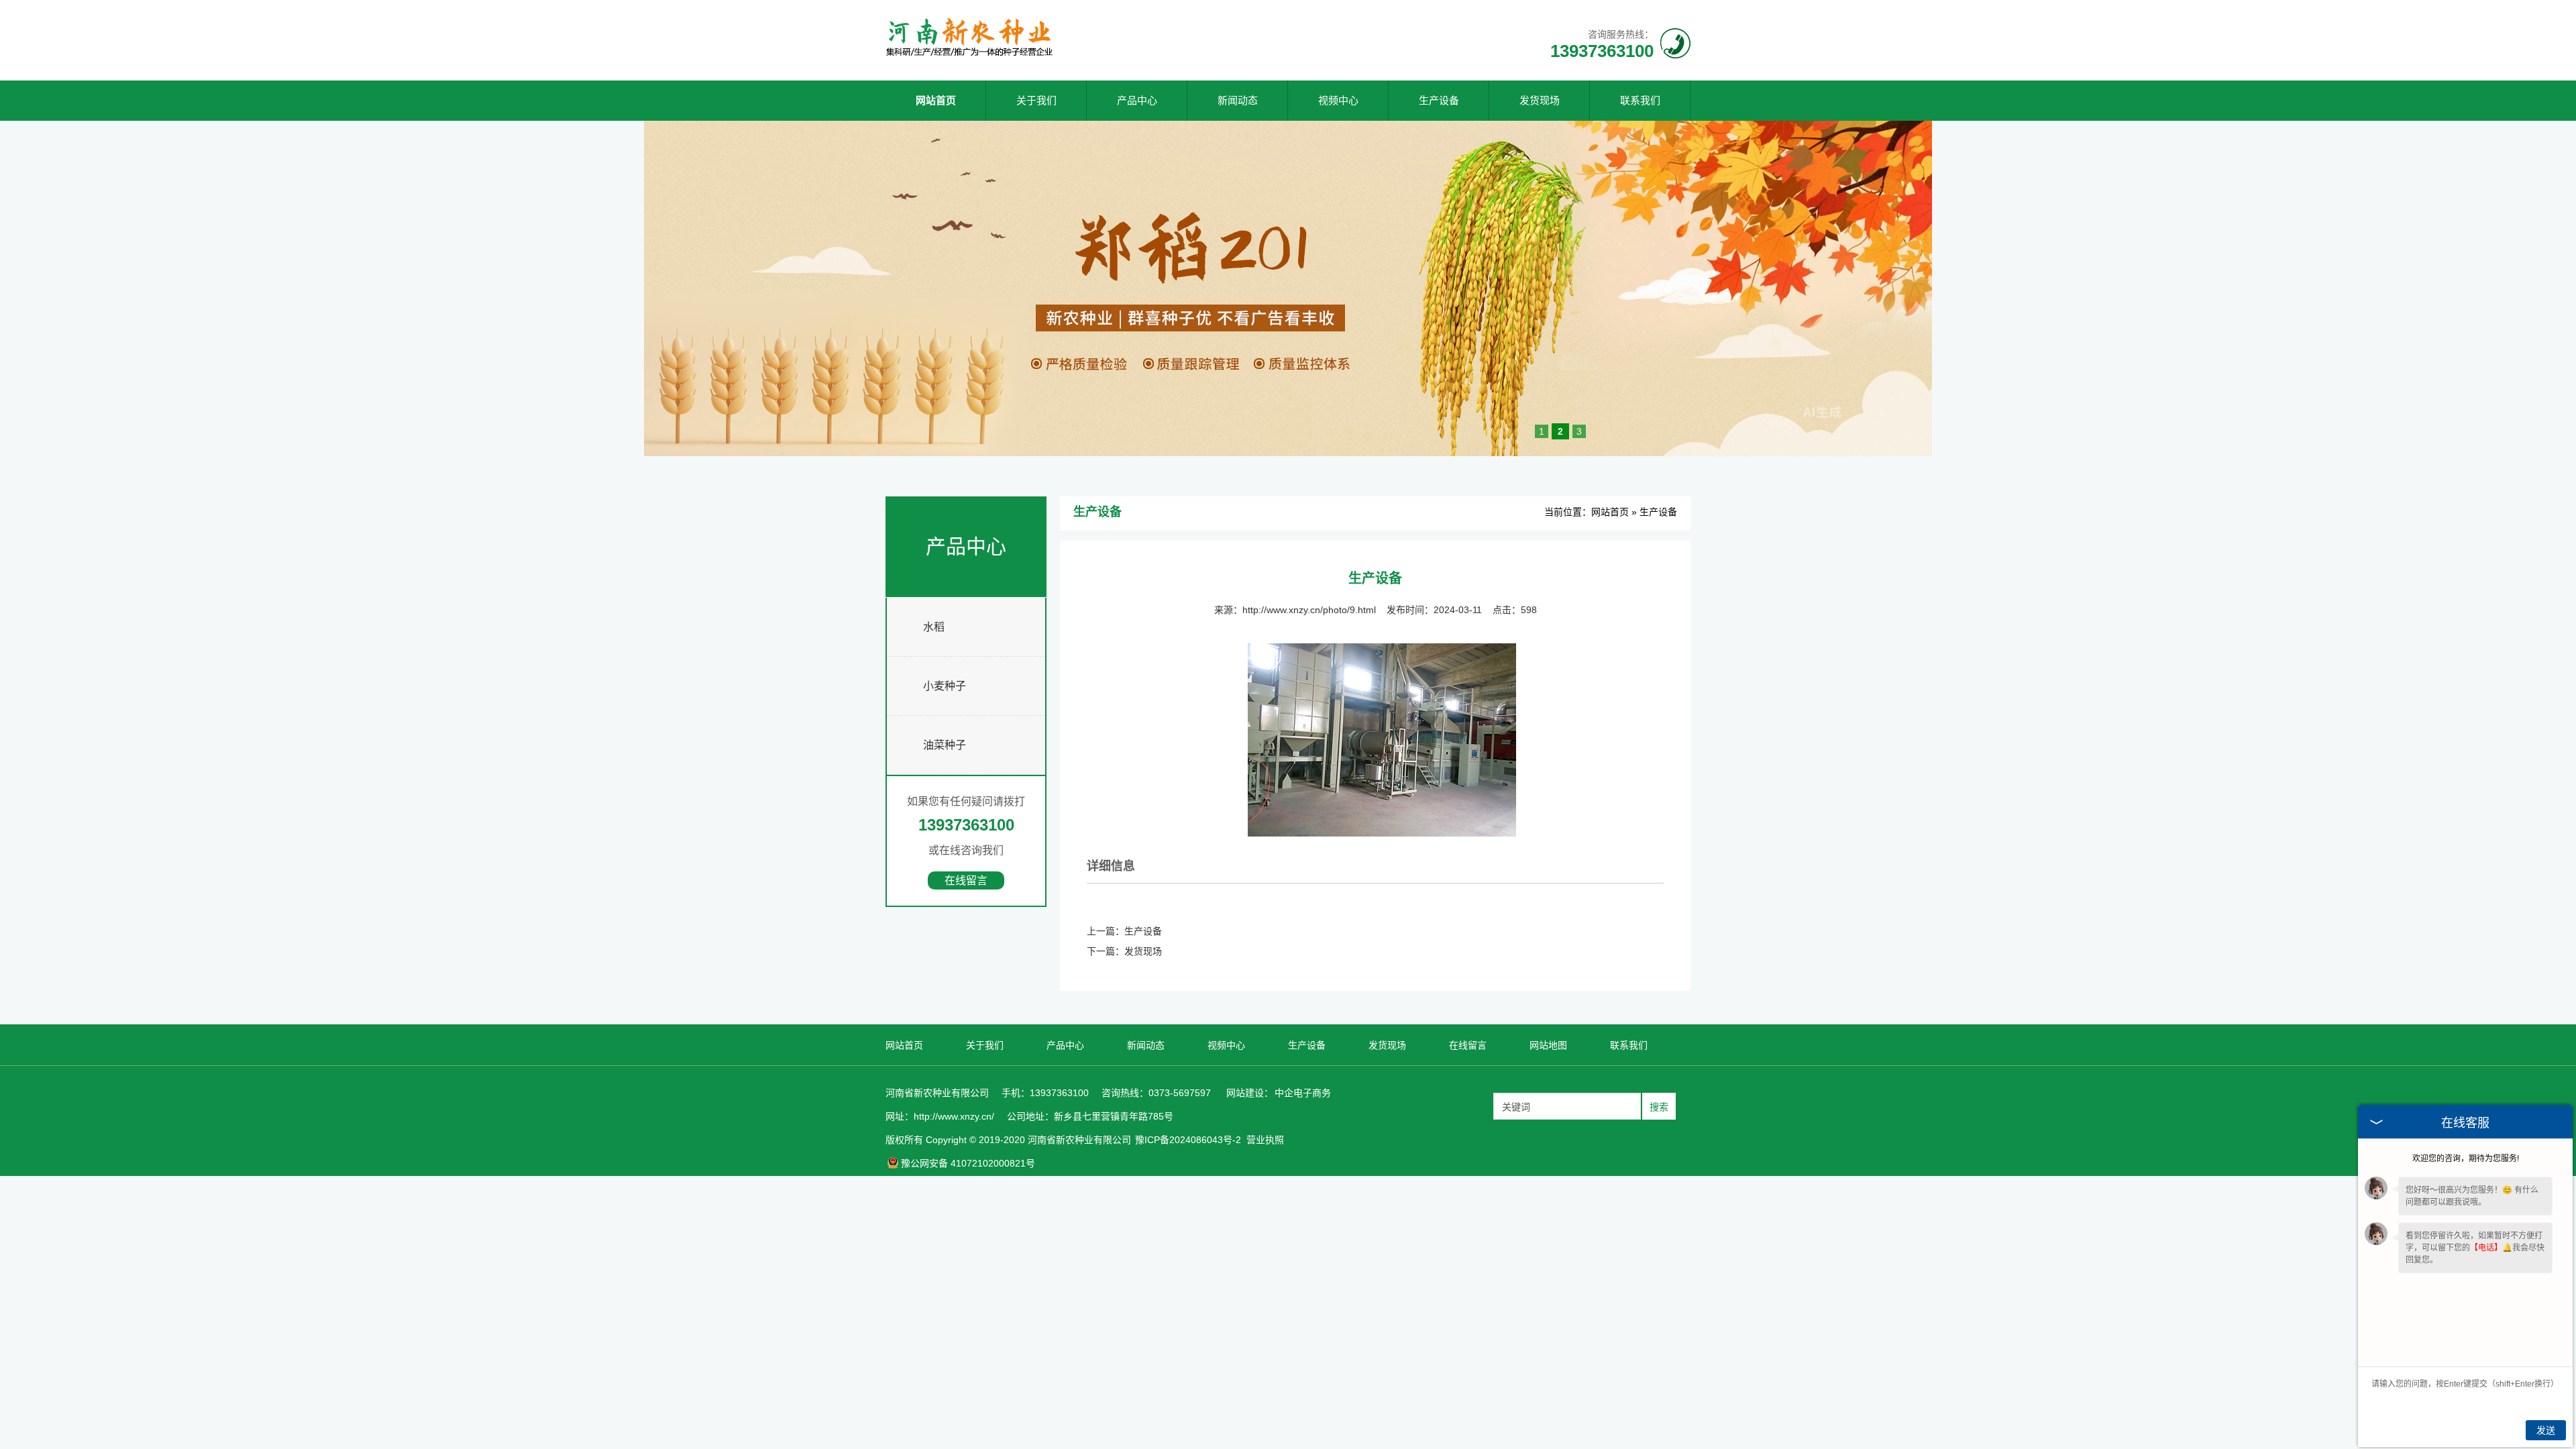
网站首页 (936, 100)
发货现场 (1540, 100)
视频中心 (1338, 100)
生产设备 (1439, 100)
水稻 (934, 627)
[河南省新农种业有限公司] (969, 54)
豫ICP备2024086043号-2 (1188, 1140)
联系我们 (1640, 100)
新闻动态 (1238, 100)
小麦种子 (945, 686)
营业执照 (1265, 1140)
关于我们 (1036, 100)
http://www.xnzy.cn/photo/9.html (1309, 610)
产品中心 (1137, 100)
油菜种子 (945, 745)
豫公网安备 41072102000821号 (968, 1163)
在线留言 (966, 880)
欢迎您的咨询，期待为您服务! (2466, 1159)
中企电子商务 (1303, 1093)
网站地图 (1548, 1045)
